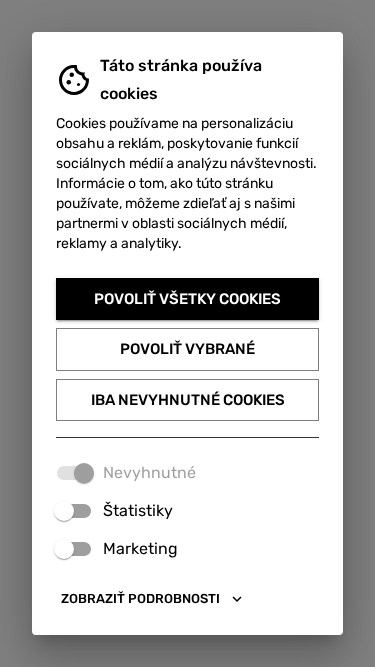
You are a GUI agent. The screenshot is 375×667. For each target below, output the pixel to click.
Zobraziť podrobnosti (140, 598)
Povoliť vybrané (187, 349)
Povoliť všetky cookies (187, 299)
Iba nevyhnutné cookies (188, 400)
